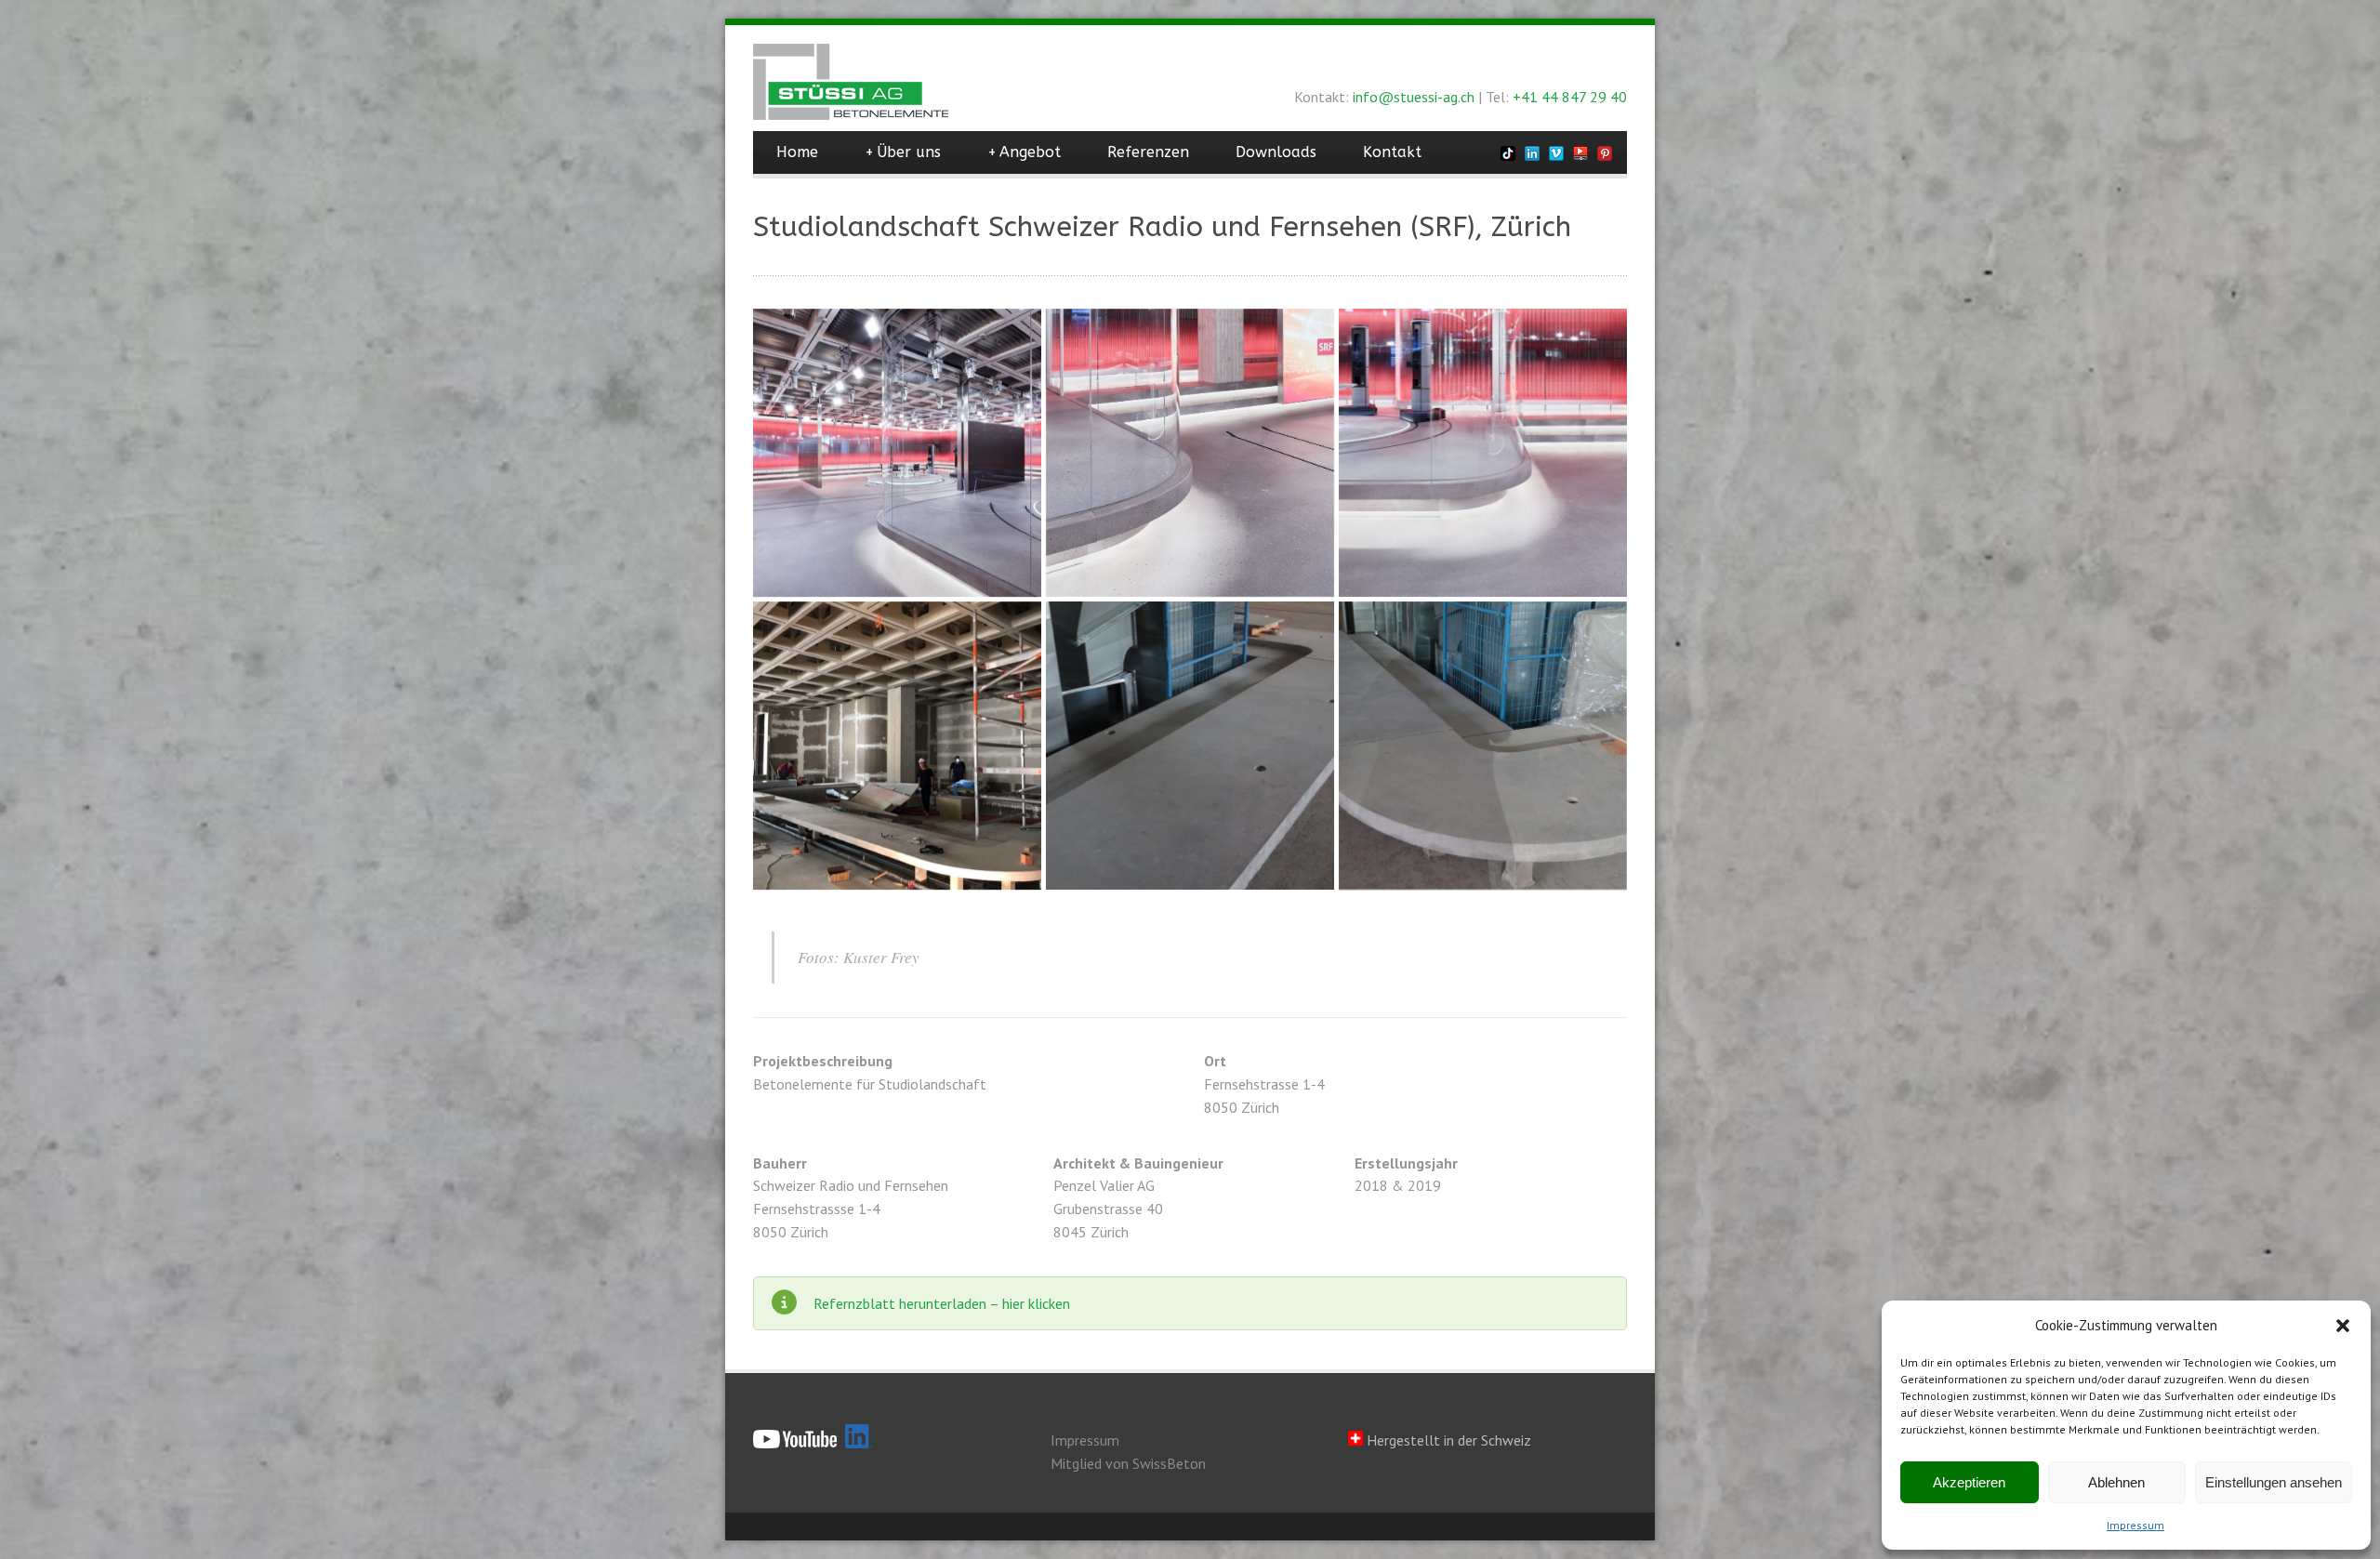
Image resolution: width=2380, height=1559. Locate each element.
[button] (2343, 1326)
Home (797, 152)
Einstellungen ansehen (2274, 1482)
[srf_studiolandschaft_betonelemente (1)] (897, 746)
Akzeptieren (1969, 1482)
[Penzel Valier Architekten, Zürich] (897, 453)
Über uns (903, 152)
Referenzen (1148, 152)
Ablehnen (2116, 1482)
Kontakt (1392, 152)
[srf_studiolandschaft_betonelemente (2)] (1483, 746)
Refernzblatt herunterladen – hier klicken (942, 1303)
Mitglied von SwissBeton (1128, 1463)
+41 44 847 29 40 (1570, 97)
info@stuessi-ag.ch (1414, 97)
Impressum (2135, 1525)
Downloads (1276, 152)
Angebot (1024, 152)
